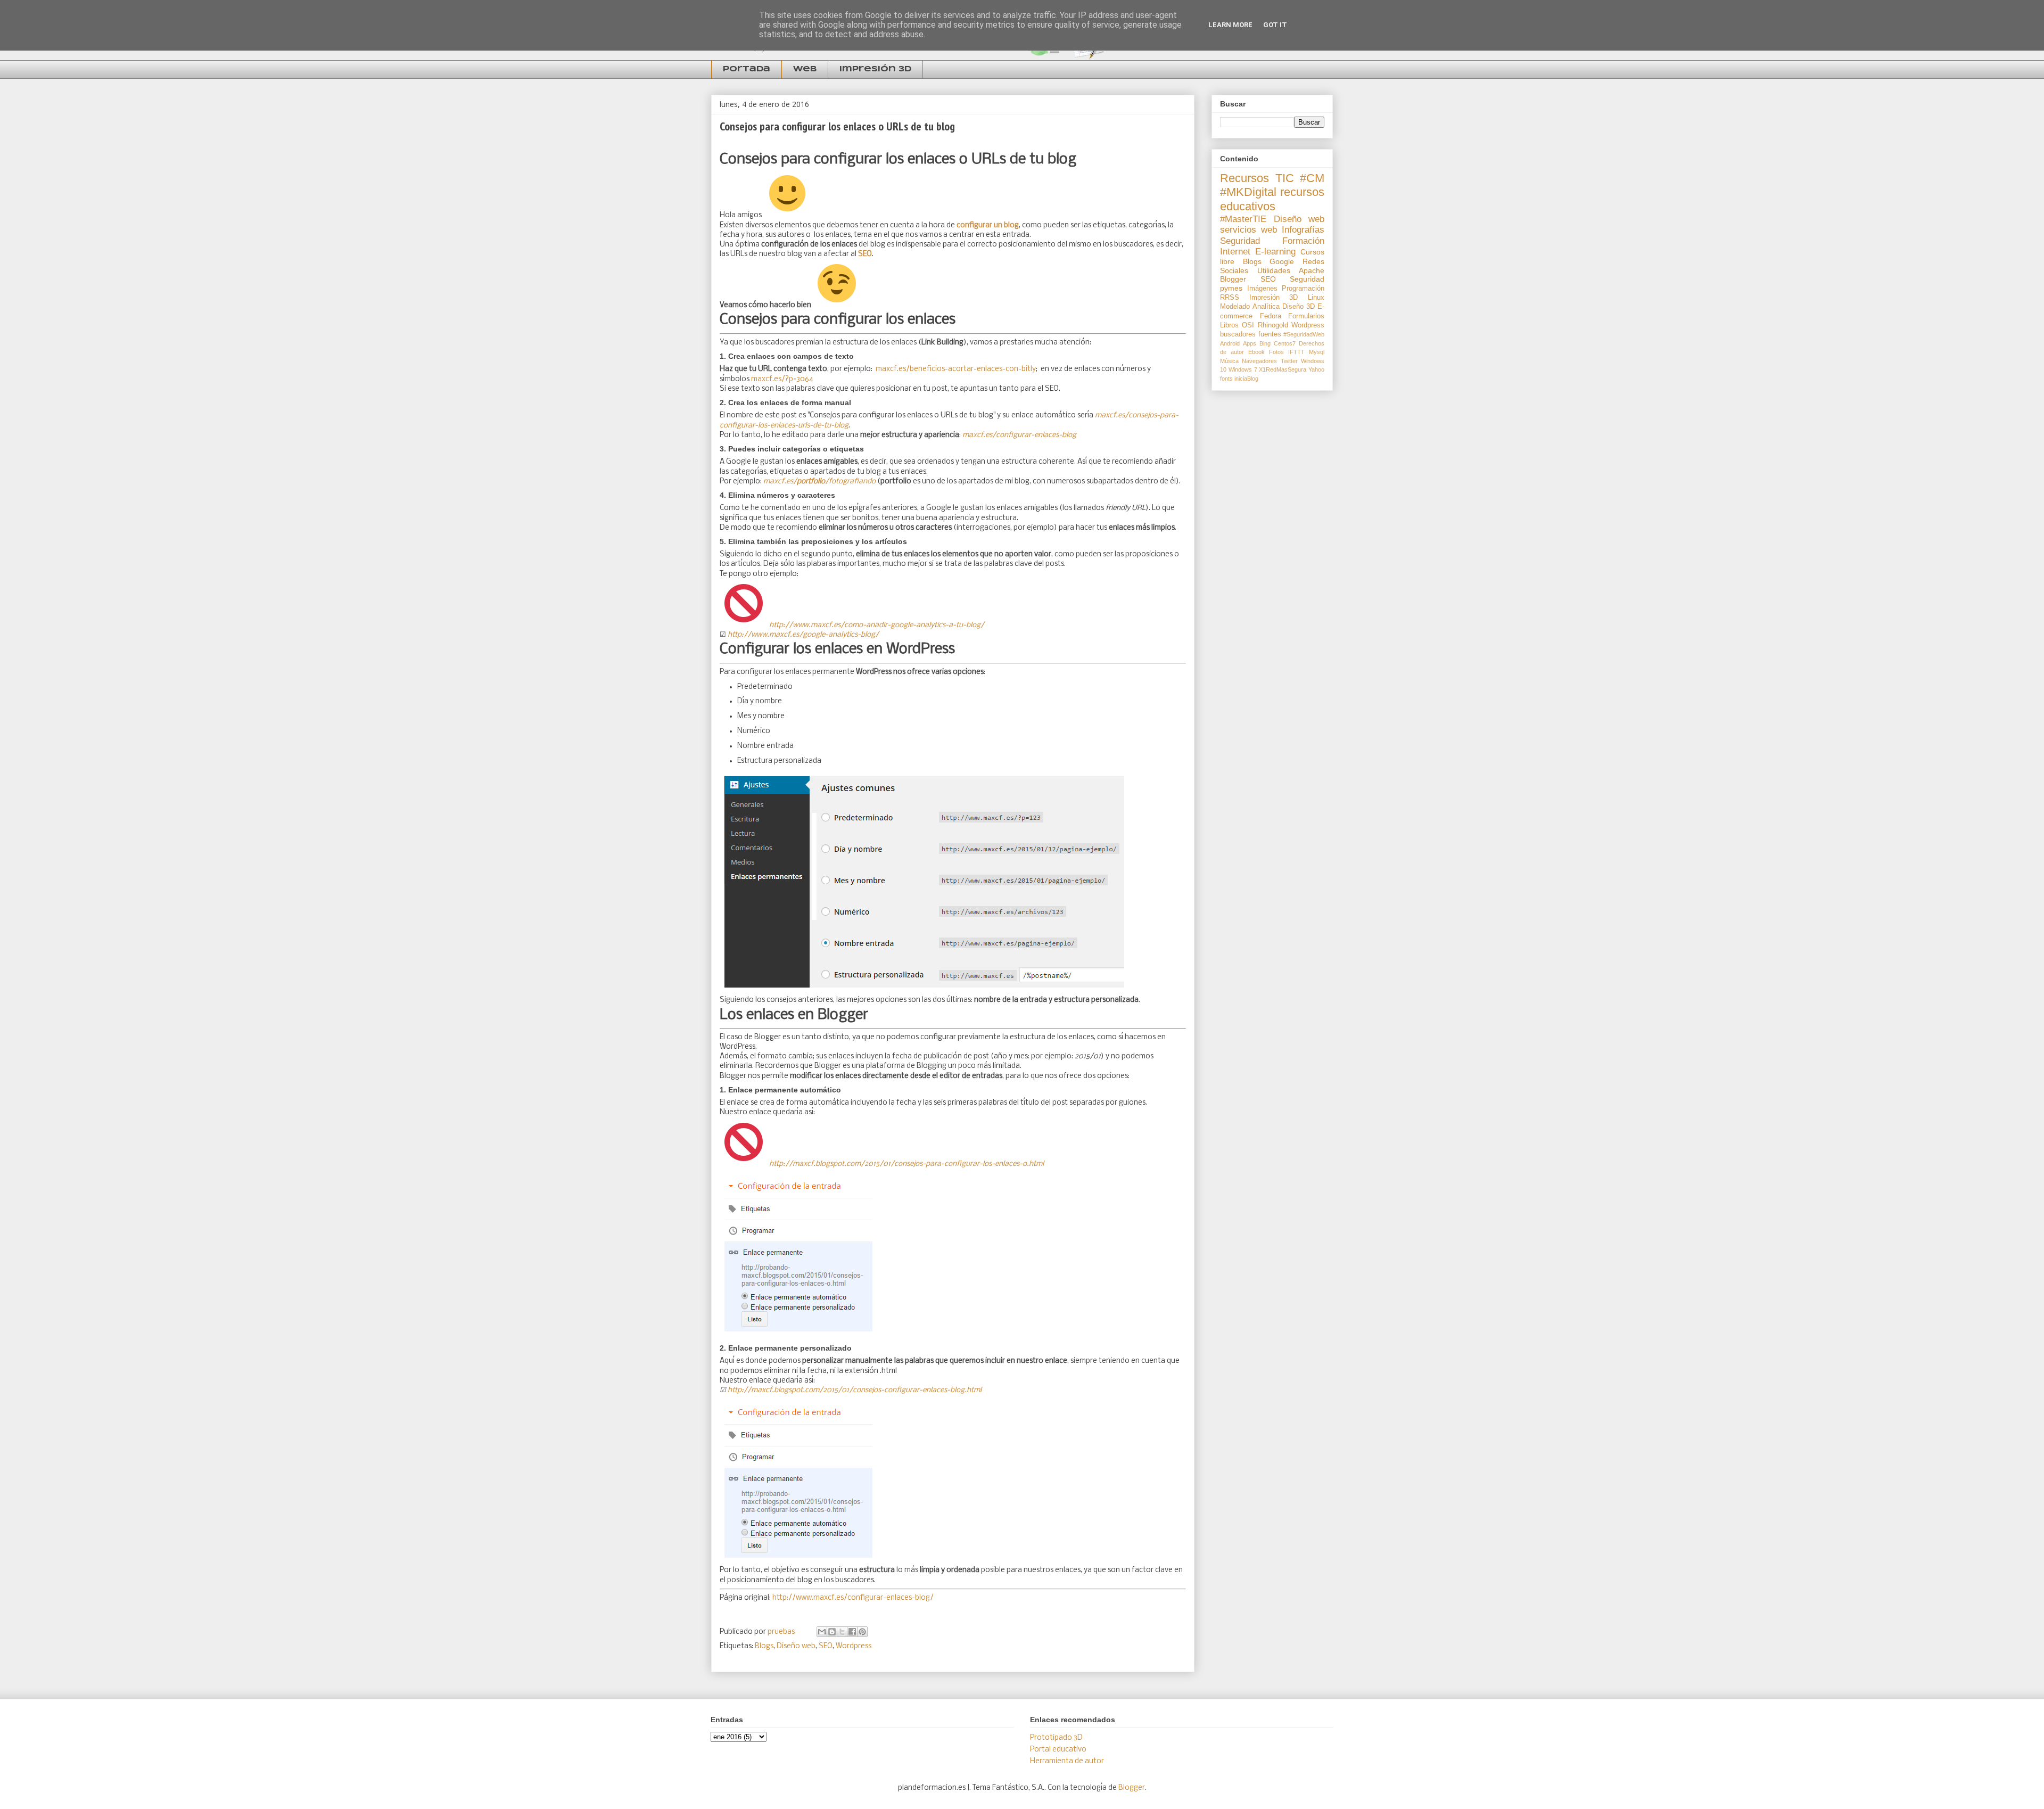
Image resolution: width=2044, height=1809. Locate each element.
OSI (1248, 325)
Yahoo (1316, 369)
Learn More (1230, 25)
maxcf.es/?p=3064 (782, 379)
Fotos (1276, 352)
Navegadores (1259, 361)
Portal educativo (1058, 1750)
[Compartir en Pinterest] (862, 1632)
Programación (1303, 289)
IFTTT (1296, 352)
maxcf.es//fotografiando (819, 482)
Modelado (1235, 307)
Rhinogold (1273, 325)
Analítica (1266, 307)
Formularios (1306, 316)
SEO (826, 1646)
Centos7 (1285, 343)
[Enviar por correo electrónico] (822, 1632)
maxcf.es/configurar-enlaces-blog (1019, 435)
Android (1230, 343)
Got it (1275, 25)
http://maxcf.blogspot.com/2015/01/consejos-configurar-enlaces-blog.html (855, 1390)
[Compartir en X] (842, 1632)
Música (1229, 361)
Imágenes (1262, 289)
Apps (1250, 343)
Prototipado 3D (1056, 1738)
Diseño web (796, 1646)
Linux (1316, 298)
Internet (1235, 252)
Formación (1303, 241)
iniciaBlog (1246, 379)
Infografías (1303, 230)
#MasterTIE (1243, 219)
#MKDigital (1248, 192)
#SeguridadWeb (1304, 334)
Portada (747, 69)
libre (1227, 261)
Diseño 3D (1299, 307)
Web (805, 69)
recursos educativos (1272, 199)
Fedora (1271, 316)
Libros (1229, 325)
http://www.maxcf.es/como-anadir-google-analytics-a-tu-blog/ (877, 625)
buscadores (1238, 334)
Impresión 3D (875, 69)
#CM (1312, 178)
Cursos (1312, 252)
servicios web (1248, 230)
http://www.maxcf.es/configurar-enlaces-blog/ (853, 1598)
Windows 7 (1243, 369)
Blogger (1233, 279)
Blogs (764, 1646)
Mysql (1317, 352)
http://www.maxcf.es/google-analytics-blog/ (803, 635)
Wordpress (854, 1646)
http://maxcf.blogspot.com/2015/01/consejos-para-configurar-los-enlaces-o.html (906, 1164)
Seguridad (1240, 241)
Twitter (1289, 361)
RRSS (1230, 298)
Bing (1265, 343)
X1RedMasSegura (1283, 369)
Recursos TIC (1257, 178)
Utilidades (1274, 270)
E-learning (1275, 252)
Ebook (1256, 352)
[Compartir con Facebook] (852, 1632)
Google (1282, 261)
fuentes (1270, 334)
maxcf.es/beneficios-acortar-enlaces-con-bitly (956, 369)
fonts (1226, 379)
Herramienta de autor (1067, 1761)
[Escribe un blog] (832, 1632)
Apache (1312, 270)
